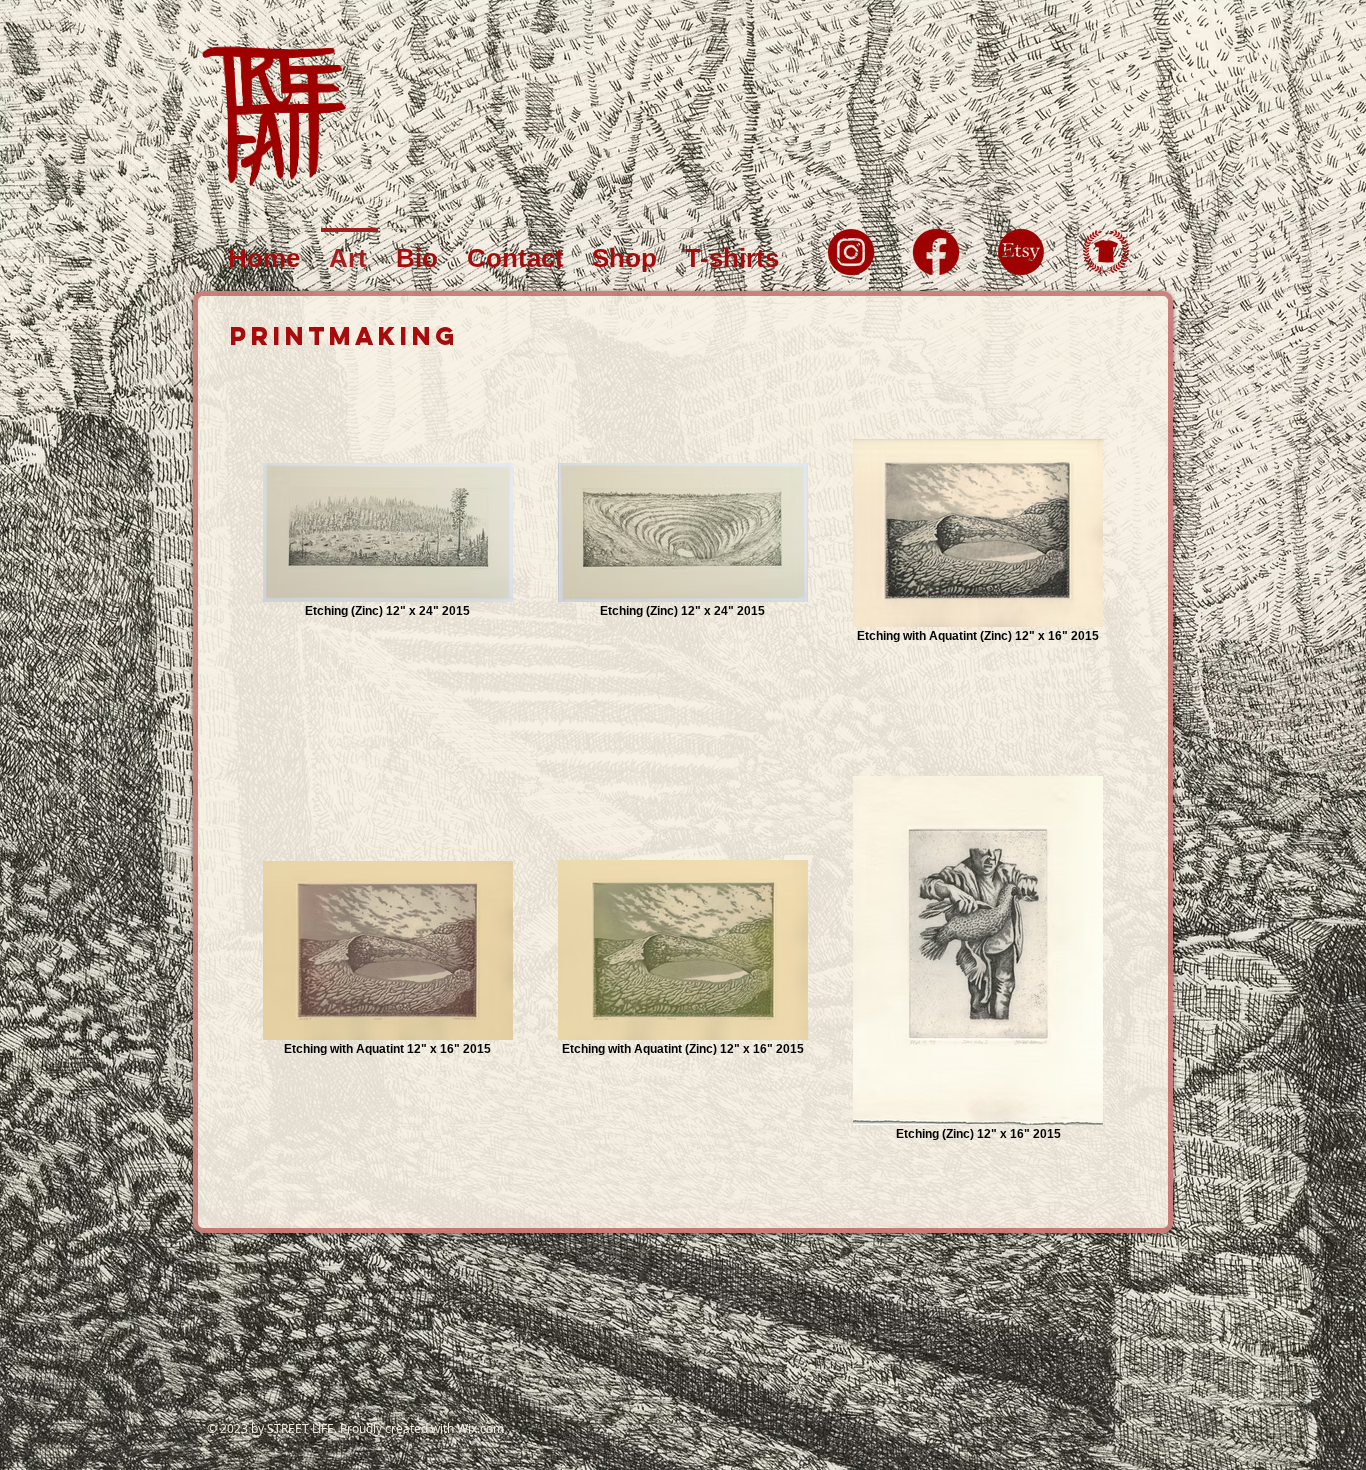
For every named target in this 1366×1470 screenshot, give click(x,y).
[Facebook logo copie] (936, 252)
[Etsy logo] (1021, 252)
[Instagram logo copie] (851, 252)
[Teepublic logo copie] (1106, 252)
